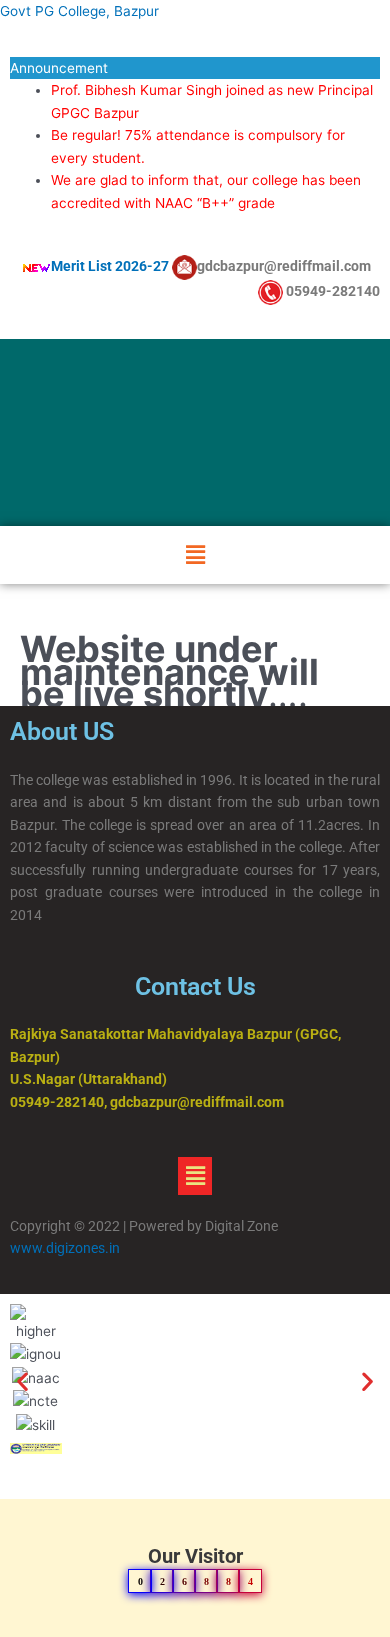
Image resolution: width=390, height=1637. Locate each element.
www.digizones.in (66, 1248)
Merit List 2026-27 (110, 266)
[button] (195, 554)
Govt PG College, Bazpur (79, 11)
